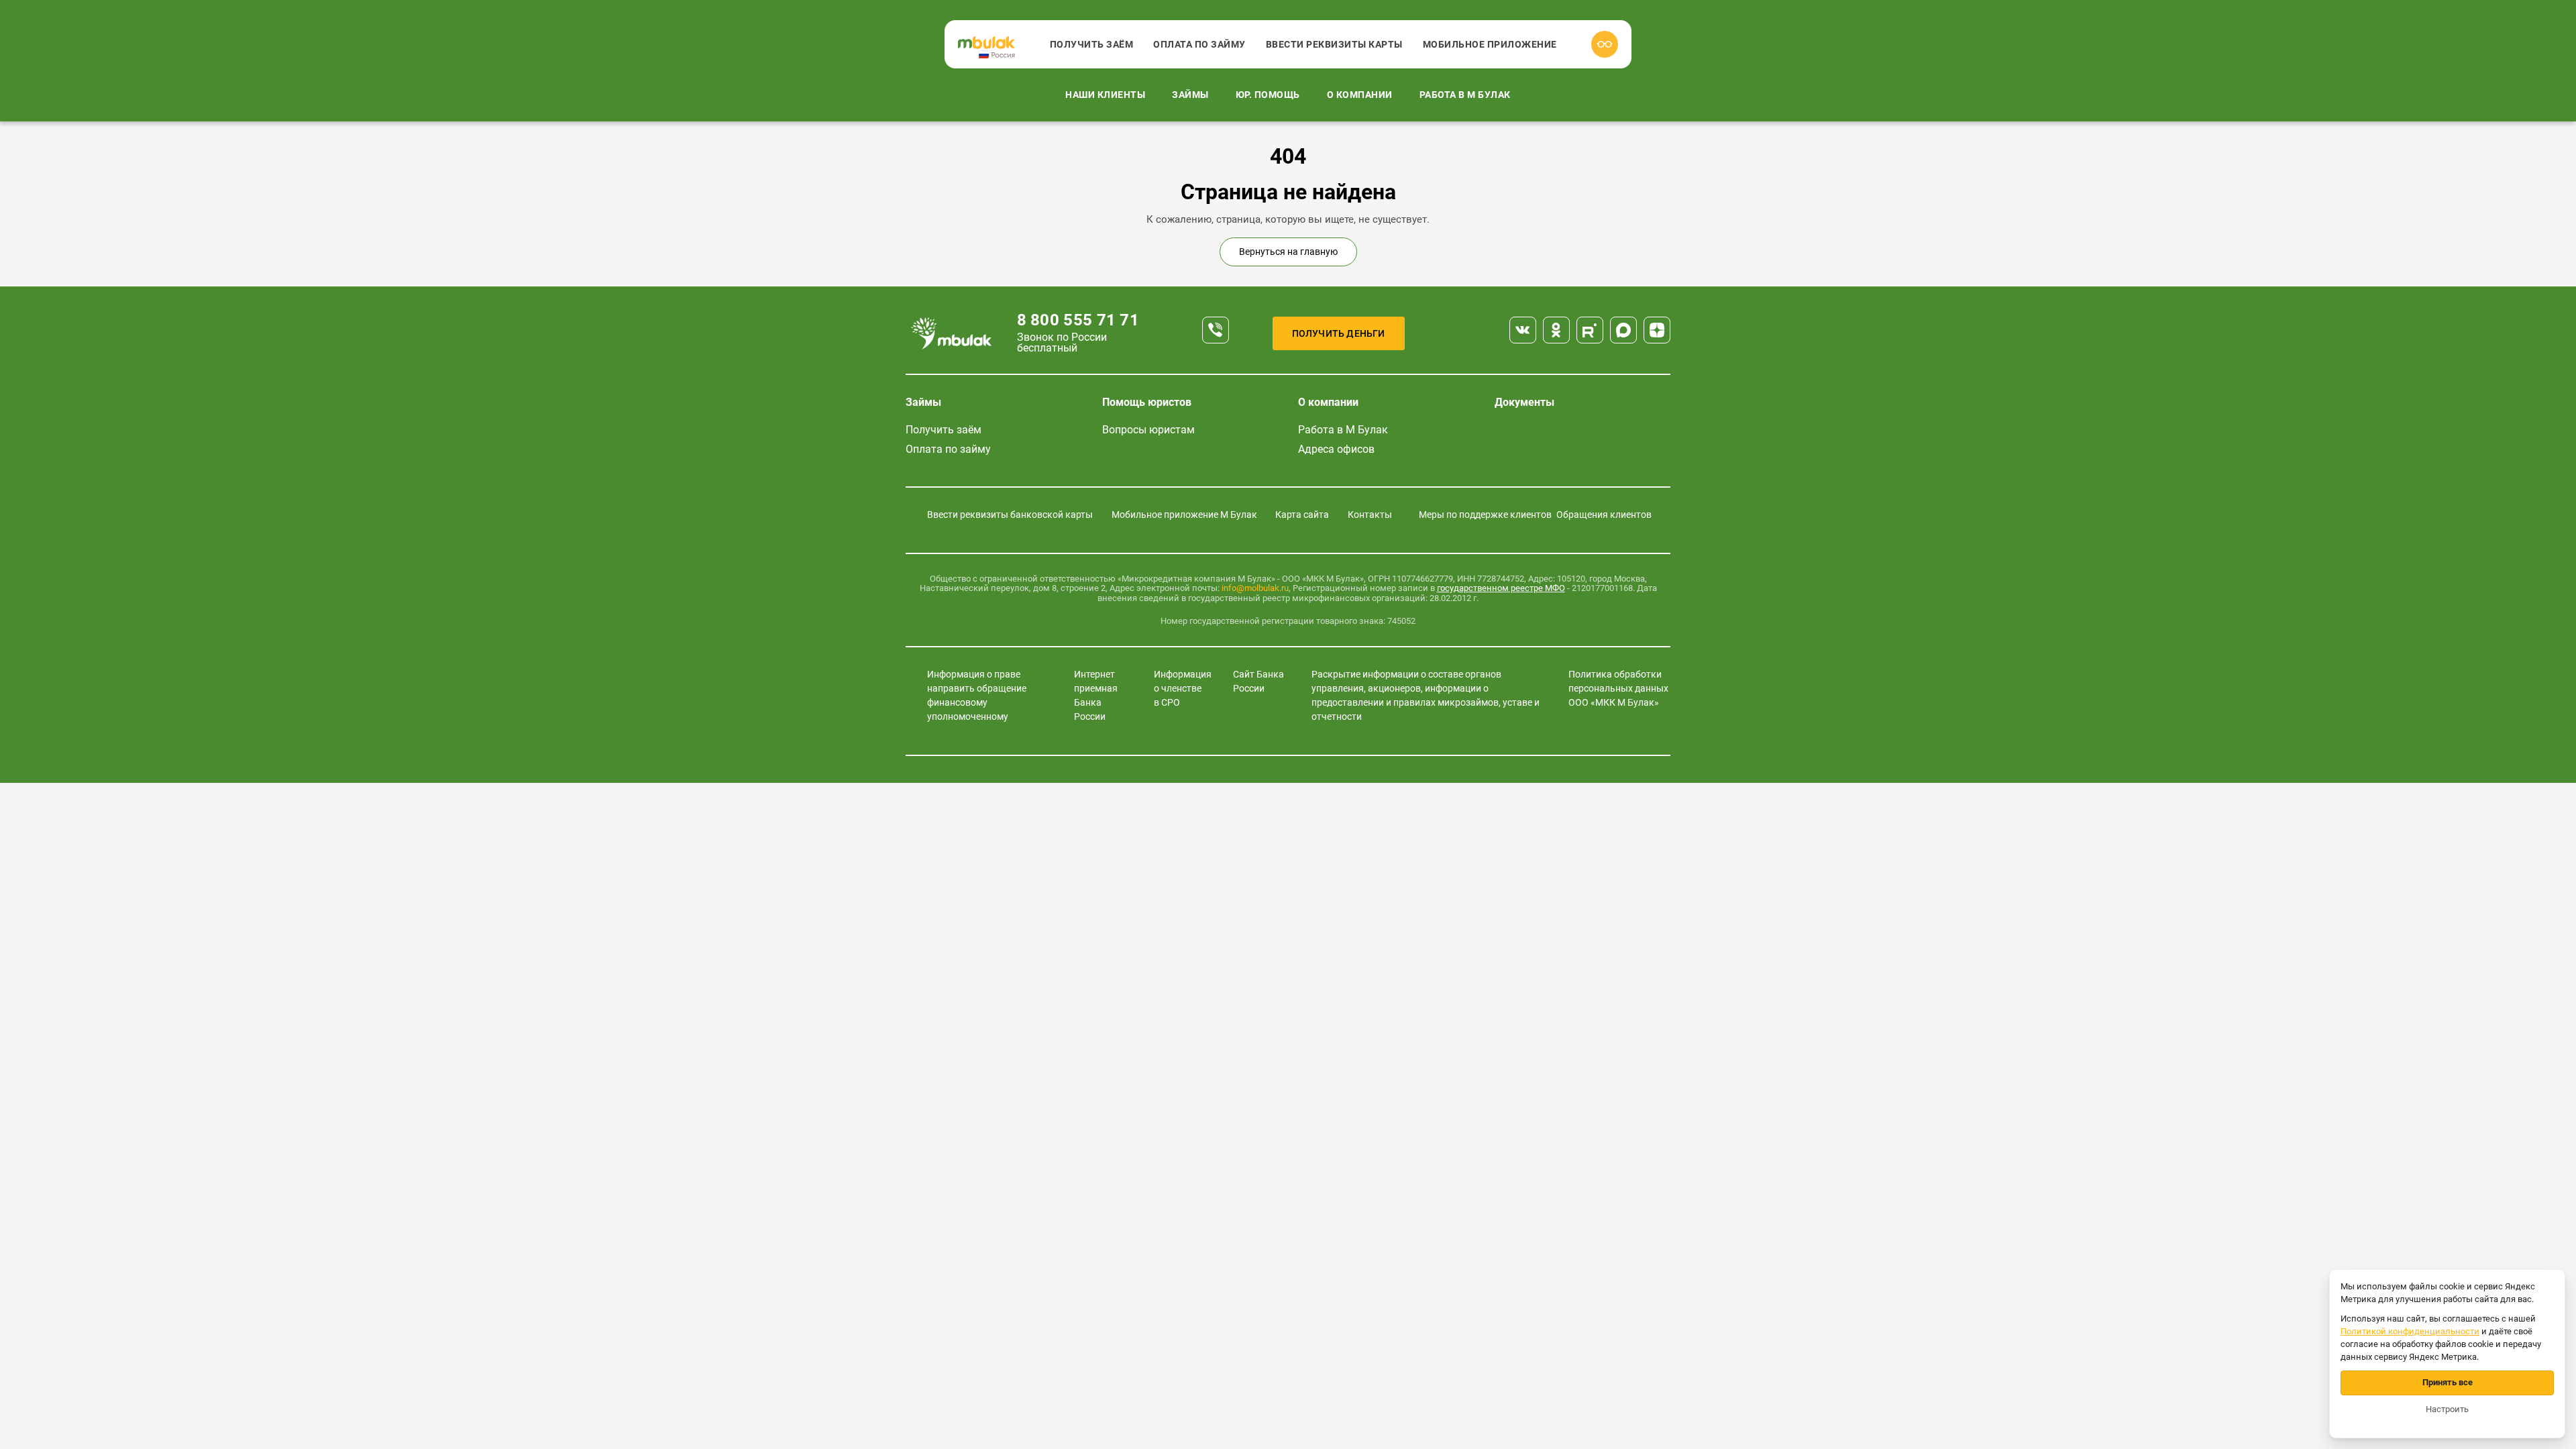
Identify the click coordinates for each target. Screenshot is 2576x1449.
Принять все (2448, 1382)
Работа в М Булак (1465, 95)
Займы (1190, 95)
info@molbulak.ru (1255, 588)
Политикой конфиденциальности (2410, 1331)
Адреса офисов (1336, 449)
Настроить (2447, 1409)
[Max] (1623, 330)
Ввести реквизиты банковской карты (1010, 515)
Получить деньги (1339, 333)
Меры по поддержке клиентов (1485, 515)
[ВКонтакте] (1523, 330)
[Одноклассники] (1556, 330)
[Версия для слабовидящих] (1605, 44)
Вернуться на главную (1288, 252)
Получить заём (1092, 44)
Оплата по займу (1199, 44)
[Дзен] (1657, 330)
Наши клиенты (1105, 95)
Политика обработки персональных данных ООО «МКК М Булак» (1618, 688)
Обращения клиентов (1604, 515)
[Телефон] (1216, 330)
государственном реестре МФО (1501, 588)
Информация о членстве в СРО (1183, 688)
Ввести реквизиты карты (1334, 44)
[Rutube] (1590, 330)
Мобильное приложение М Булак (1184, 515)
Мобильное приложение (1490, 44)
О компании (1360, 95)
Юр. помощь (1268, 95)
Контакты (1370, 515)
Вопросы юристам (1148, 430)
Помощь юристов (1147, 402)
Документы (1524, 402)
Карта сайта (1302, 515)
